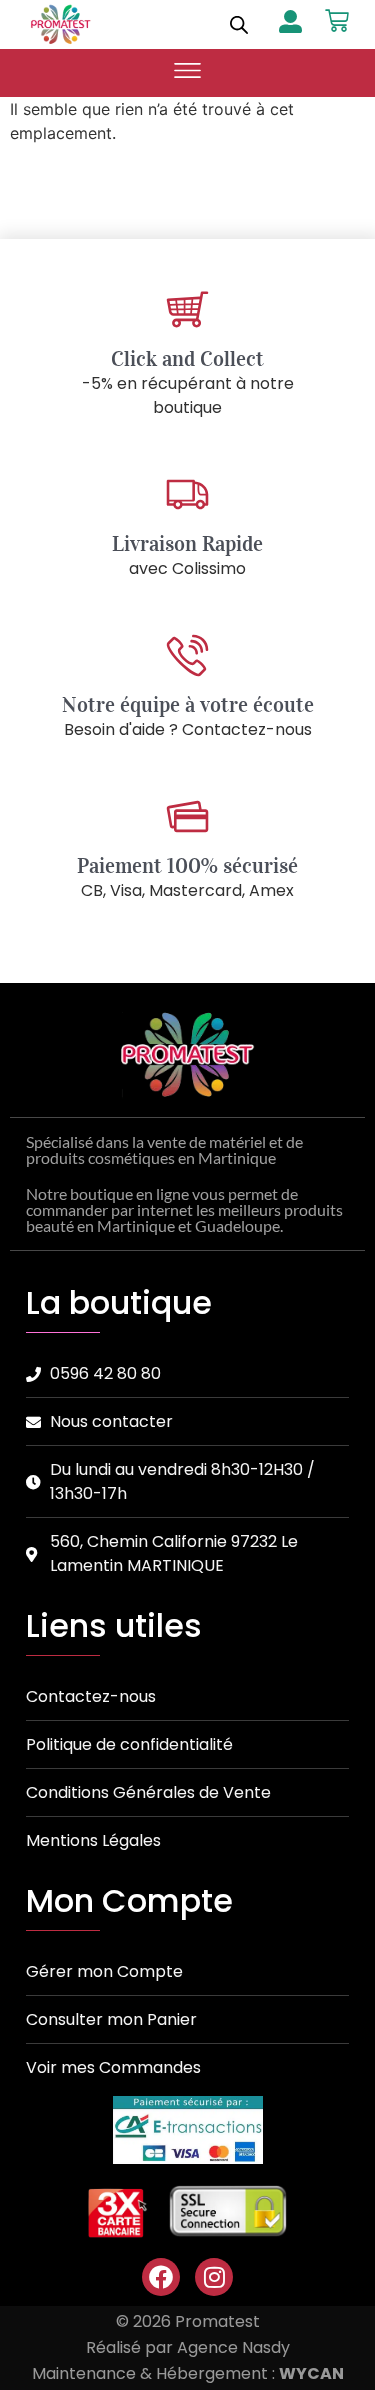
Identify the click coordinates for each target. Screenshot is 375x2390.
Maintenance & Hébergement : (188, 2373)
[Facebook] (161, 2277)
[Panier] (337, 21)
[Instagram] (214, 2277)
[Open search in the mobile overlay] (239, 24)
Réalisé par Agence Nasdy (188, 2347)
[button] (188, 73)
